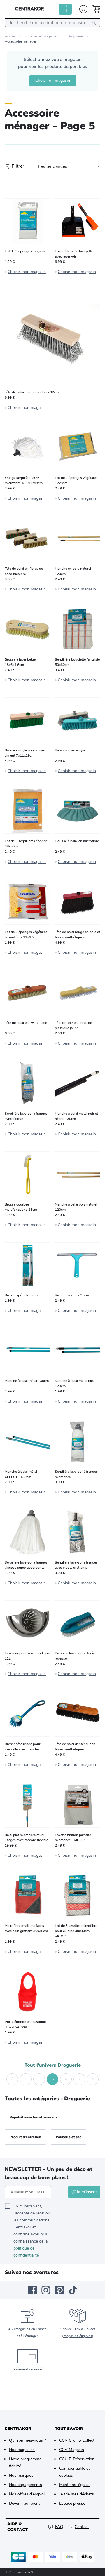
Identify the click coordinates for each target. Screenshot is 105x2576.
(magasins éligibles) (78, 2336)
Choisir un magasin (53, 80)
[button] (12, 2079)
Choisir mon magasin (27, 272)
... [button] (39, 2079)
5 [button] (52, 2079)
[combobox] (52, 23)
